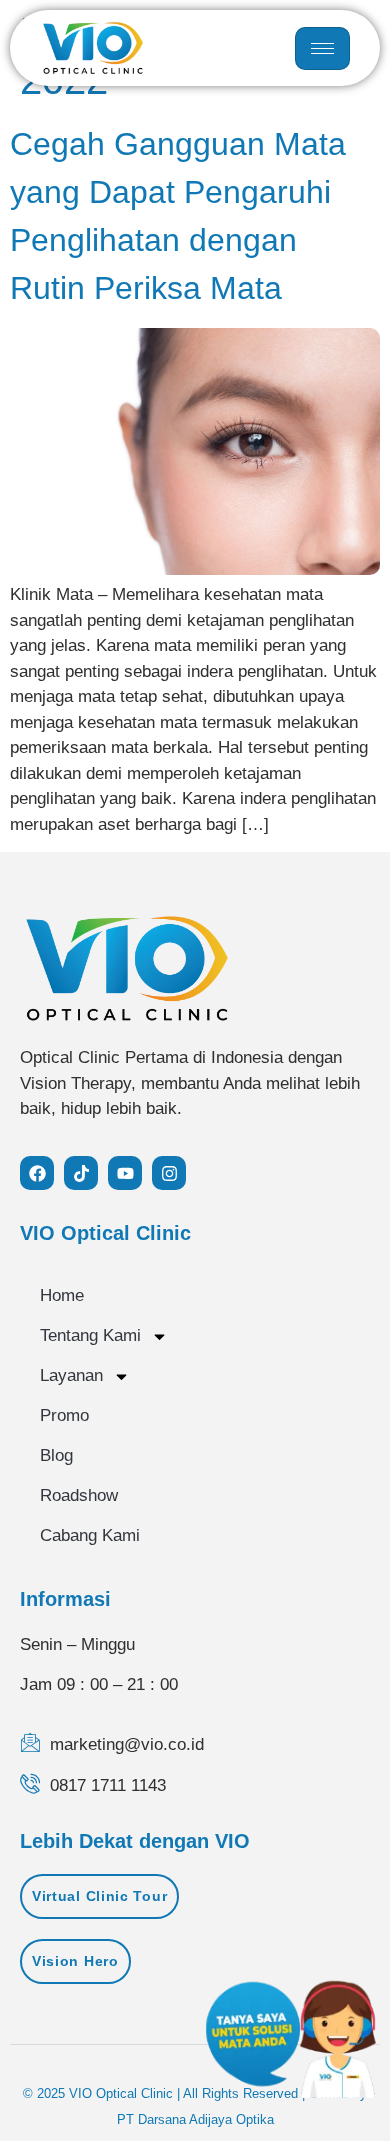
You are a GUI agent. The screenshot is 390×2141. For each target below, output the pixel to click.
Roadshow (79, 1495)
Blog (56, 1455)
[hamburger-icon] (322, 48)
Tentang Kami (90, 1335)
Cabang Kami (90, 1535)
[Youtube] (125, 1173)
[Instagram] (169, 1173)
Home (62, 1295)
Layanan (71, 1375)
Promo (64, 1415)
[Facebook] (37, 1173)
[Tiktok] (81, 1173)
